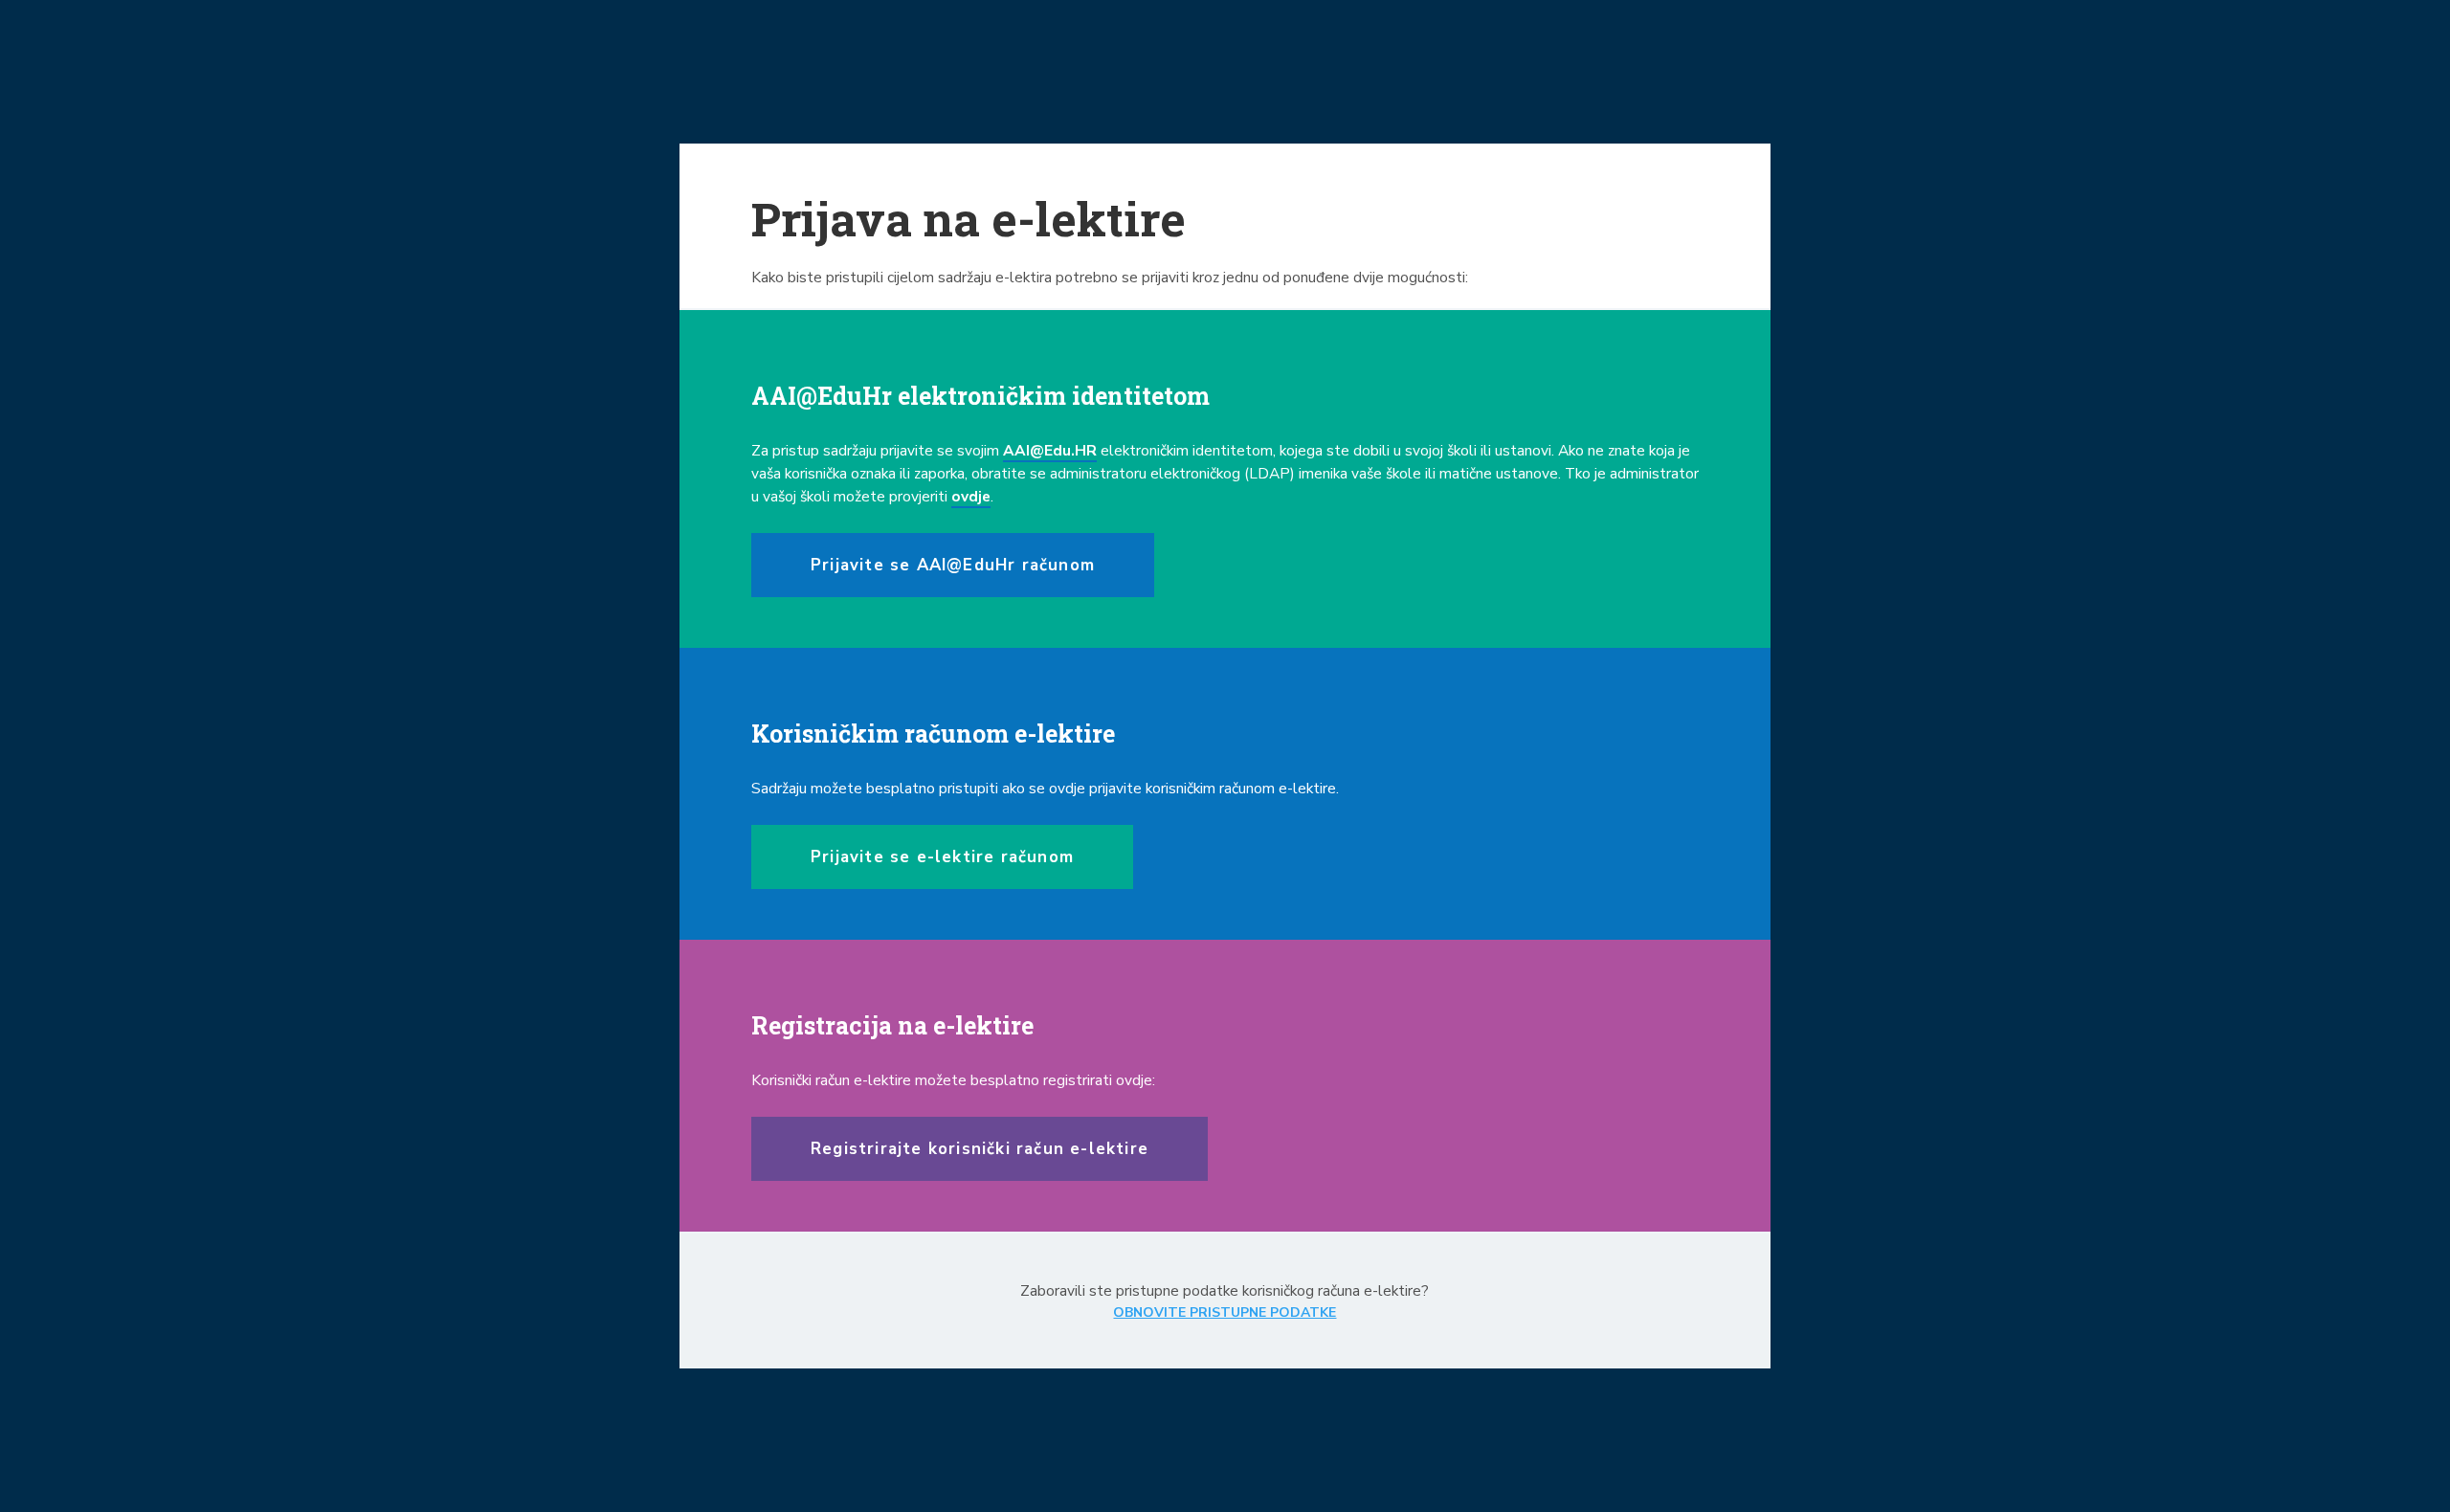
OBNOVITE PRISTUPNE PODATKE (1225, 1312)
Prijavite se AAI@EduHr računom (953, 565)
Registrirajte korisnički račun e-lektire (980, 1149)
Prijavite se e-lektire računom (942, 857)
